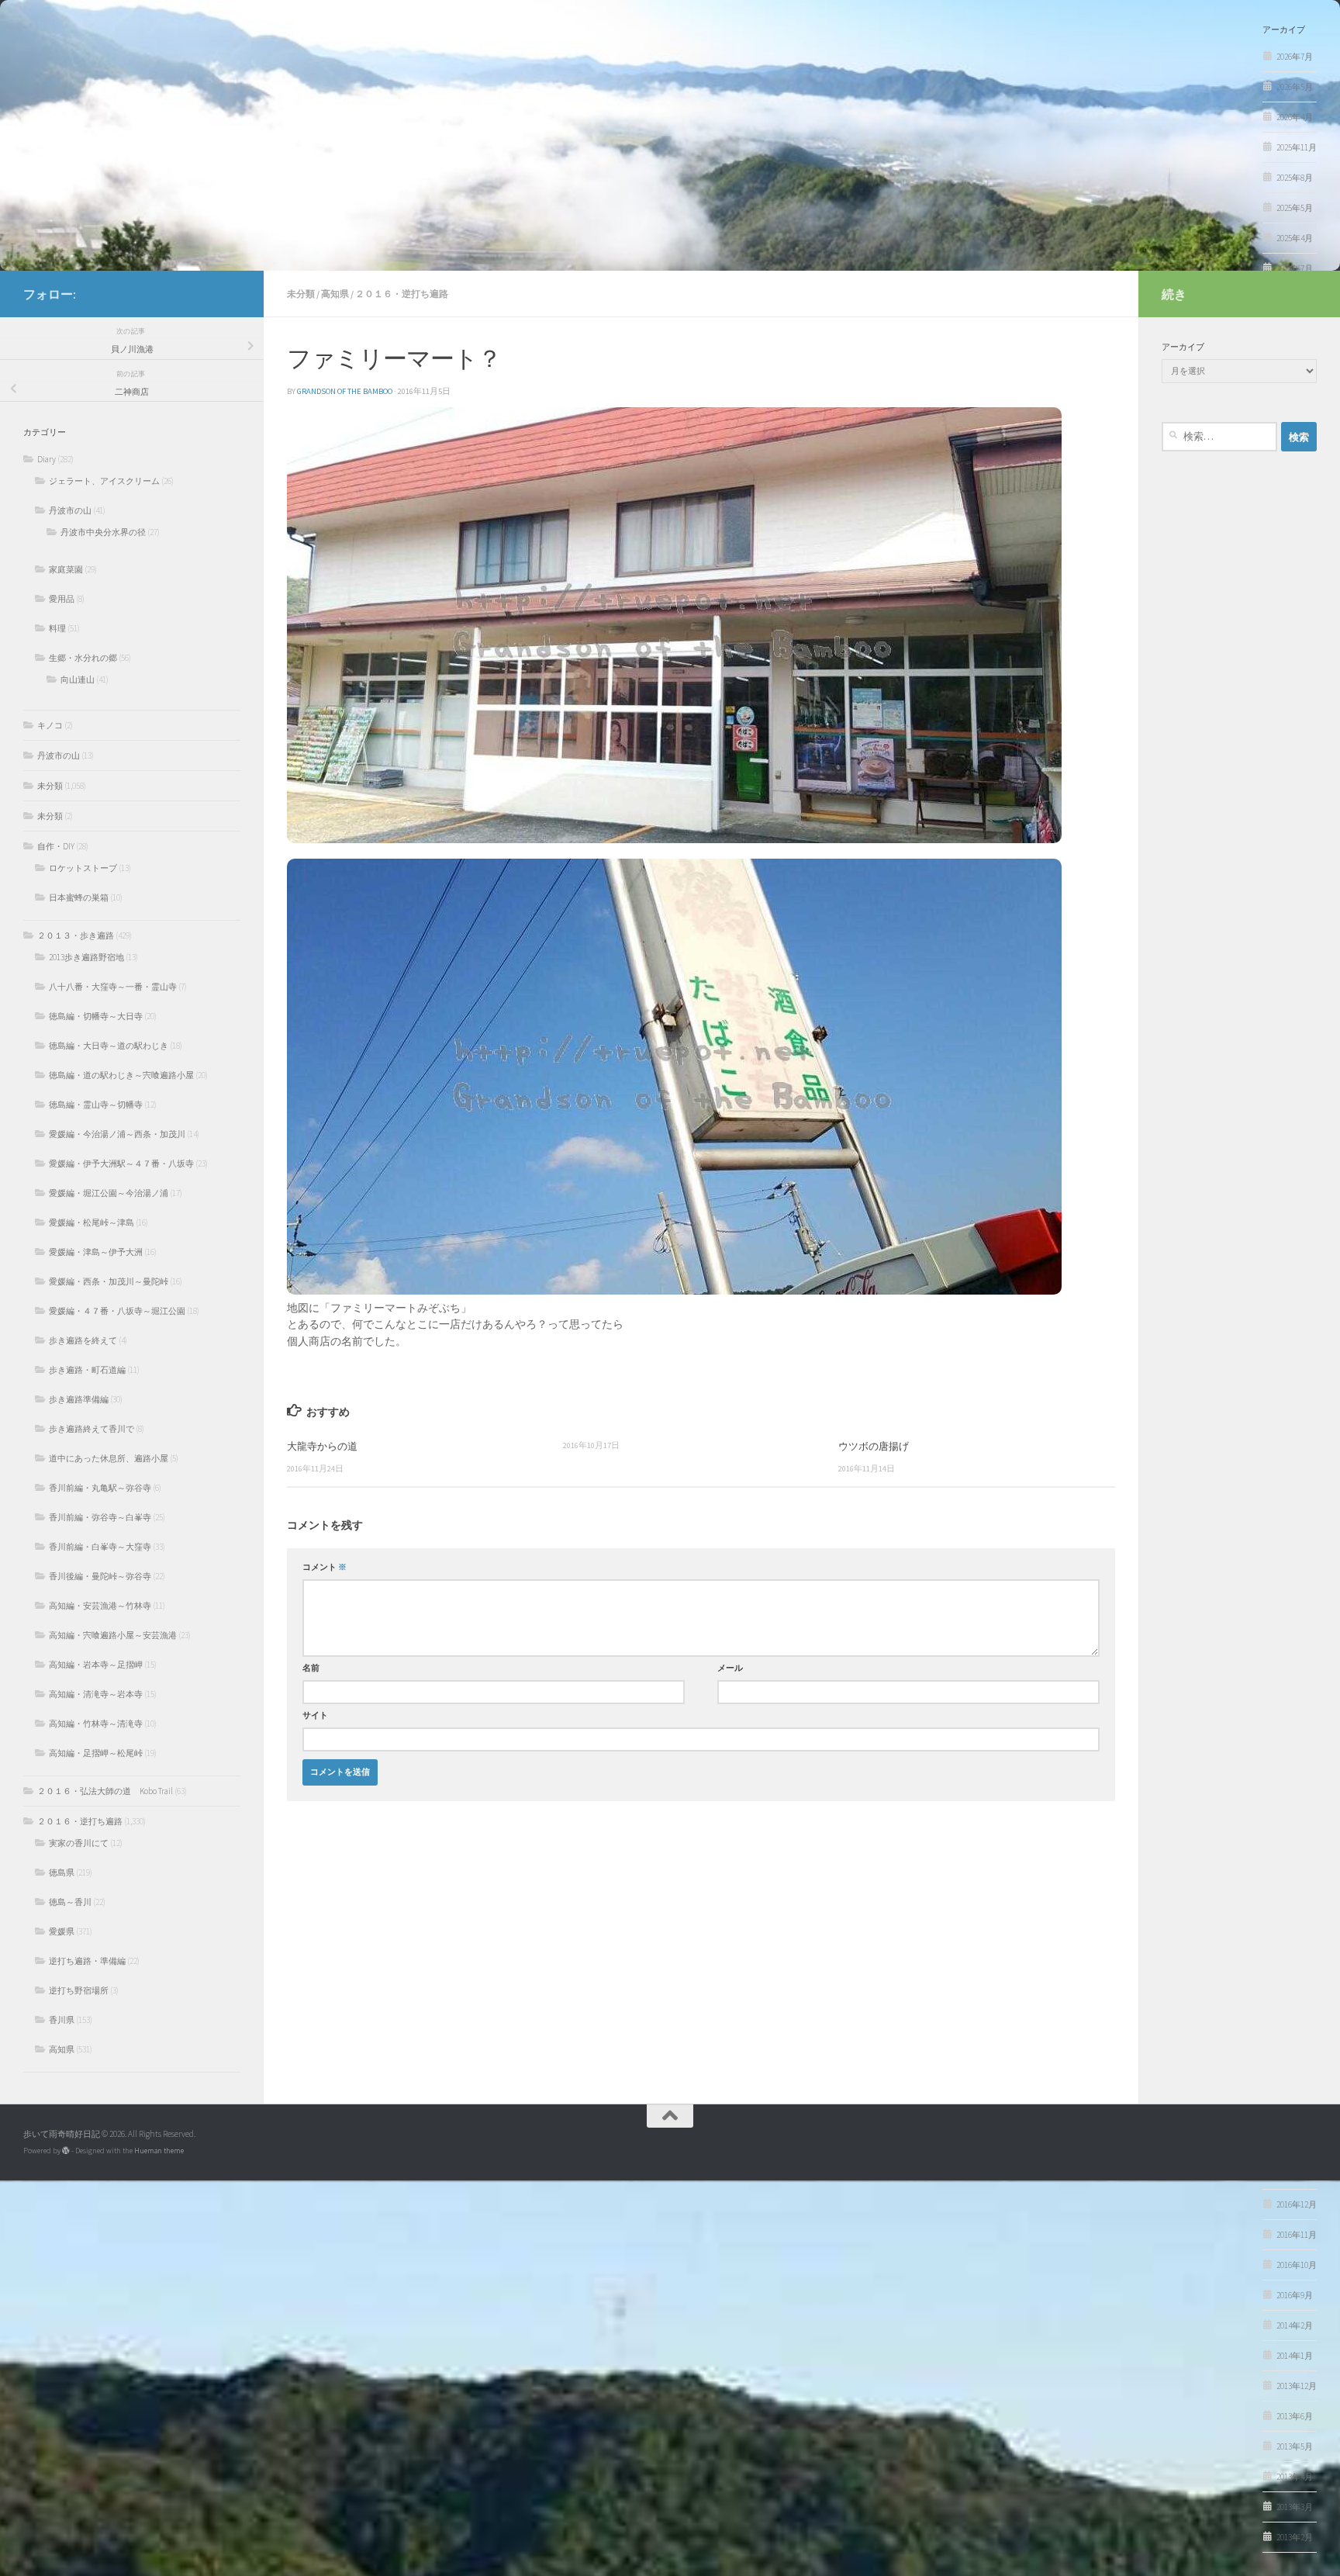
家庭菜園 (66, 569)
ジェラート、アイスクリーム (104, 481)
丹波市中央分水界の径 (103, 532)
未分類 (301, 294)
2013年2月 (1295, 2537)
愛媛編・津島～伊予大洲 (96, 1252)
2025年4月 (1295, 238)
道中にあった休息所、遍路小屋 (109, 1458)
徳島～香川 (70, 1902)
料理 (57, 628)
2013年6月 (1295, 2416)
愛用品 (62, 599)
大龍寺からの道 (322, 1446)
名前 (311, 1668)
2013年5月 (1295, 2446)
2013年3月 (1295, 2507)
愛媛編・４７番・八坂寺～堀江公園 (117, 1311)
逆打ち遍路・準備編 (87, 1961)
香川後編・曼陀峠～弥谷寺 (100, 1576)
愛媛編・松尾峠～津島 (92, 1222)
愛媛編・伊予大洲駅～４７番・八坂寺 (121, 1164)
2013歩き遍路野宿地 (86, 957)
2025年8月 (1295, 178)
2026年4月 (1295, 117)
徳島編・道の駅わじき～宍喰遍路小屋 (121, 1075)
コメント (325, 1567)
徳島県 (62, 1872)
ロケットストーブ (83, 868)
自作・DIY (56, 846)
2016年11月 (1297, 2235)
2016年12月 (1297, 2204)
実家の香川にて (79, 1843)
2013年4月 (1295, 2477)
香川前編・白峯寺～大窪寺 (100, 1547)
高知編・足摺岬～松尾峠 (96, 1753)
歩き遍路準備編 (79, 1399)
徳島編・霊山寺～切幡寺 (96, 1105)
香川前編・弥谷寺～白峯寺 (100, 1517)
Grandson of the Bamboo (345, 391)
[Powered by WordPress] (66, 2151)
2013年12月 (1297, 2386)
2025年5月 (1295, 208)
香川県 (62, 2020)
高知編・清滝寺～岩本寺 (96, 1694)
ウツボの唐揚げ (874, 1446)
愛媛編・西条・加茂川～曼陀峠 (109, 1281)
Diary (47, 459)
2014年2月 (1295, 2325)
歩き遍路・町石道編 (87, 1370)
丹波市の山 (70, 510)
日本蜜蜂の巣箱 (79, 897)
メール (730, 1668)
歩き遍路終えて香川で (92, 1429)
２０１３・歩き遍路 (76, 935)
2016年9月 (1295, 2295)
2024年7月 (1295, 268)
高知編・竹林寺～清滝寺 (96, 1724)
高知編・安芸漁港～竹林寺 (100, 1606)
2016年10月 (1297, 2265)
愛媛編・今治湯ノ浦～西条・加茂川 (117, 1134)
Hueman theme (159, 2151)
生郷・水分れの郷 (83, 658)
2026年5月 (1295, 87)
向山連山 (78, 679)
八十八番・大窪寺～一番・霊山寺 (113, 987)
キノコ (50, 725)
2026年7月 (1295, 57)
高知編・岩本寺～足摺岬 (96, 1665)
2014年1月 (1295, 2356)
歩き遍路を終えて (83, 1340)
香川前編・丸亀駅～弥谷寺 (100, 1488)
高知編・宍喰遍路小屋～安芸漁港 (113, 1635)
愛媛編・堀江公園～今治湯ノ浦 (109, 1193)
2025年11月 (1297, 147)
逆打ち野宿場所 (79, 1990)
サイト (315, 1715)
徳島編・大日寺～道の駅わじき (109, 1046)
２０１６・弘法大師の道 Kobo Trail (105, 1791)
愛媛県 (62, 1931)
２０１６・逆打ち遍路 (402, 294)
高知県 (335, 294)
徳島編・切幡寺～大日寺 (96, 1016)
